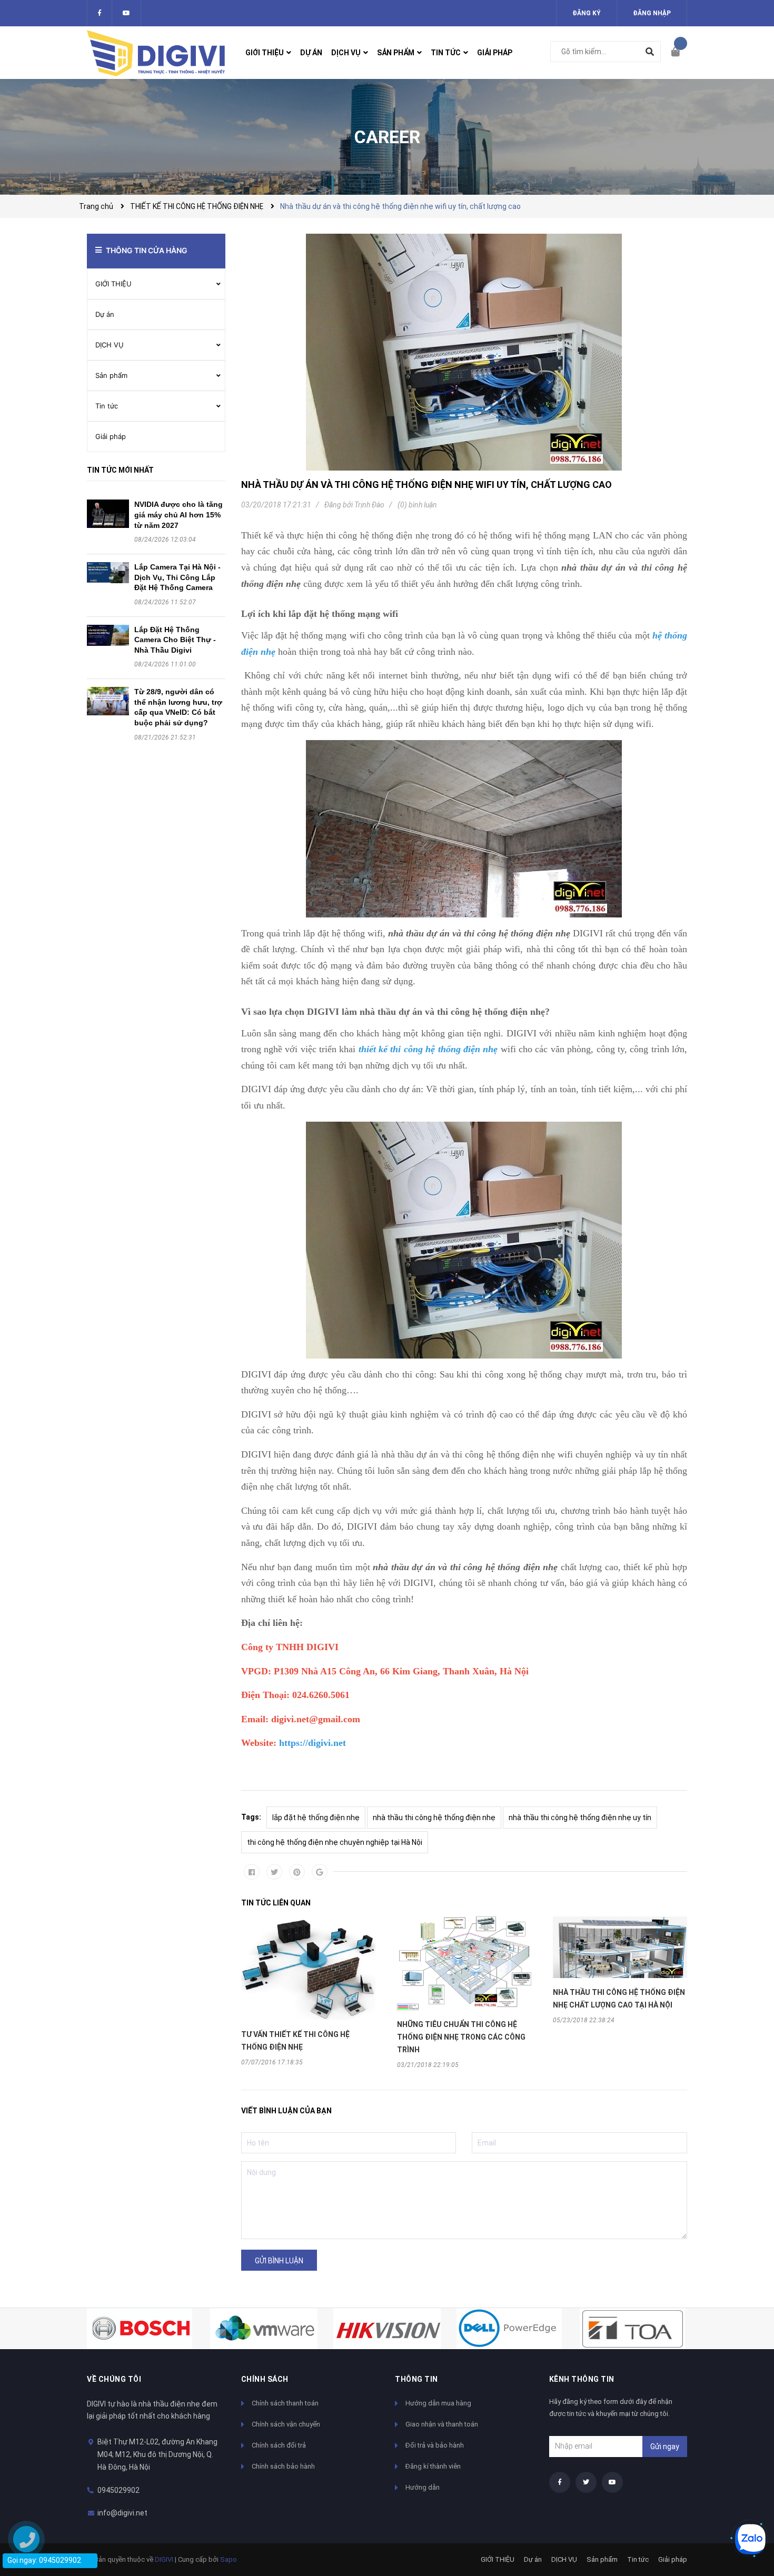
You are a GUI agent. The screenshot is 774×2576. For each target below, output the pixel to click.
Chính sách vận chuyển (286, 2424)
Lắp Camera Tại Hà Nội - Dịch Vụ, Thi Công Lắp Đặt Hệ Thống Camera (177, 577)
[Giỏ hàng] (679, 53)
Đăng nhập (652, 13)
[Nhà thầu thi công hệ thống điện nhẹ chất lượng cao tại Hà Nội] (620, 1947)
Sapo (229, 2559)
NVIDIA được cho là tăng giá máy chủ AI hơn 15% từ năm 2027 (178, 515)
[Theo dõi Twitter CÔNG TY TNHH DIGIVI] (126, 13)
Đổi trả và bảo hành (435, 2445)
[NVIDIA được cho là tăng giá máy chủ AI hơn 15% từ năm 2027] (108, 513)
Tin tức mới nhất (120, 470)
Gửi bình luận (279, 2261)
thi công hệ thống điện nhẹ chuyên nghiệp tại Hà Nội (335, 1842)
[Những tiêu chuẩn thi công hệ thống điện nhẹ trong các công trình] (464, 1963)
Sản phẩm (111, 375)
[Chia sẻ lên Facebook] (252, 1872)
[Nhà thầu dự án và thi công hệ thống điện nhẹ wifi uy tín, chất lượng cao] (464, 352)
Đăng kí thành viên (433, 2466)
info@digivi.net (122, 2513)
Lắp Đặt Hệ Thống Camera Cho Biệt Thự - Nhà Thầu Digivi (175, 640)
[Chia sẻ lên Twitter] (274, 1872)
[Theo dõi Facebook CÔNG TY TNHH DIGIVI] (100, 13)
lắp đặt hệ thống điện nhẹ (316, 1818)
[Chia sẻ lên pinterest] (297, 1872)
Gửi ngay (665, 2447)
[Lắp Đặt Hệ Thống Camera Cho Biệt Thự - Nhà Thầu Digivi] (108, 635)
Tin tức (107, 406)
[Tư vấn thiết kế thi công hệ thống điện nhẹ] (309, 1968)
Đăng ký (587, 13)
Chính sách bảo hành (283, 2466)
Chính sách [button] (265, 2379)
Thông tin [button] (416, 2379)
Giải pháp (111, 436)
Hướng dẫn (423, 2487)
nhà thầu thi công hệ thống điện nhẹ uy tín (580, 1818)
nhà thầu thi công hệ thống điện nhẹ (434, 1818)
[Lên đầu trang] (745, 2504)
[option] (309, 1991)
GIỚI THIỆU (113, 284)
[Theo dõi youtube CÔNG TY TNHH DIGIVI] (612, 2482)
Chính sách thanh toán (285, 2403)
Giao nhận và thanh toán (442, 2424)
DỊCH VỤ (110, 345)
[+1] (320, 1872)
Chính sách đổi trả (279, 2445)
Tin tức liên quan (276, 1903)
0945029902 (118, 2490)
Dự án (105, 314)
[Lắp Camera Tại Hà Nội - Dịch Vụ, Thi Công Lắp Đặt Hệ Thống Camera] (108, 573)
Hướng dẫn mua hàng (438, 2403)
